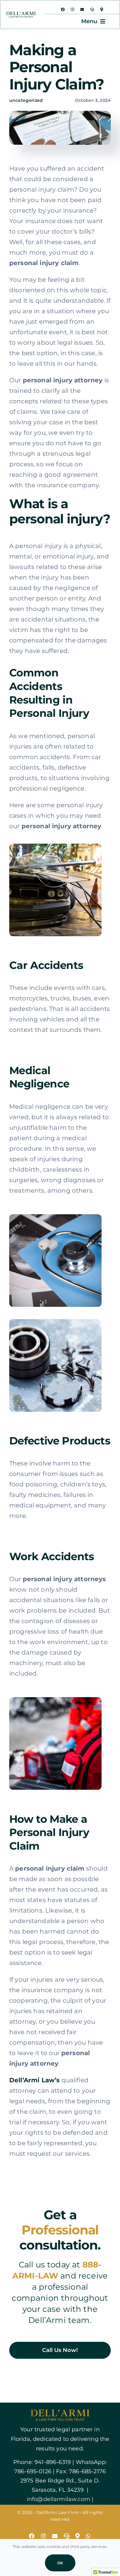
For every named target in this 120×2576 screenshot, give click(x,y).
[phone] (92, 10)
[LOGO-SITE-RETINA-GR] (21, 15)
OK (60, 2563)
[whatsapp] (88, 2536)
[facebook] (63, 10)
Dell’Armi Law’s (34, 2080)
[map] (102, 10)
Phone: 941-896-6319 (42, 2462)
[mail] (82, 10)
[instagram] (72, 10)
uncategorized (26, 100)
